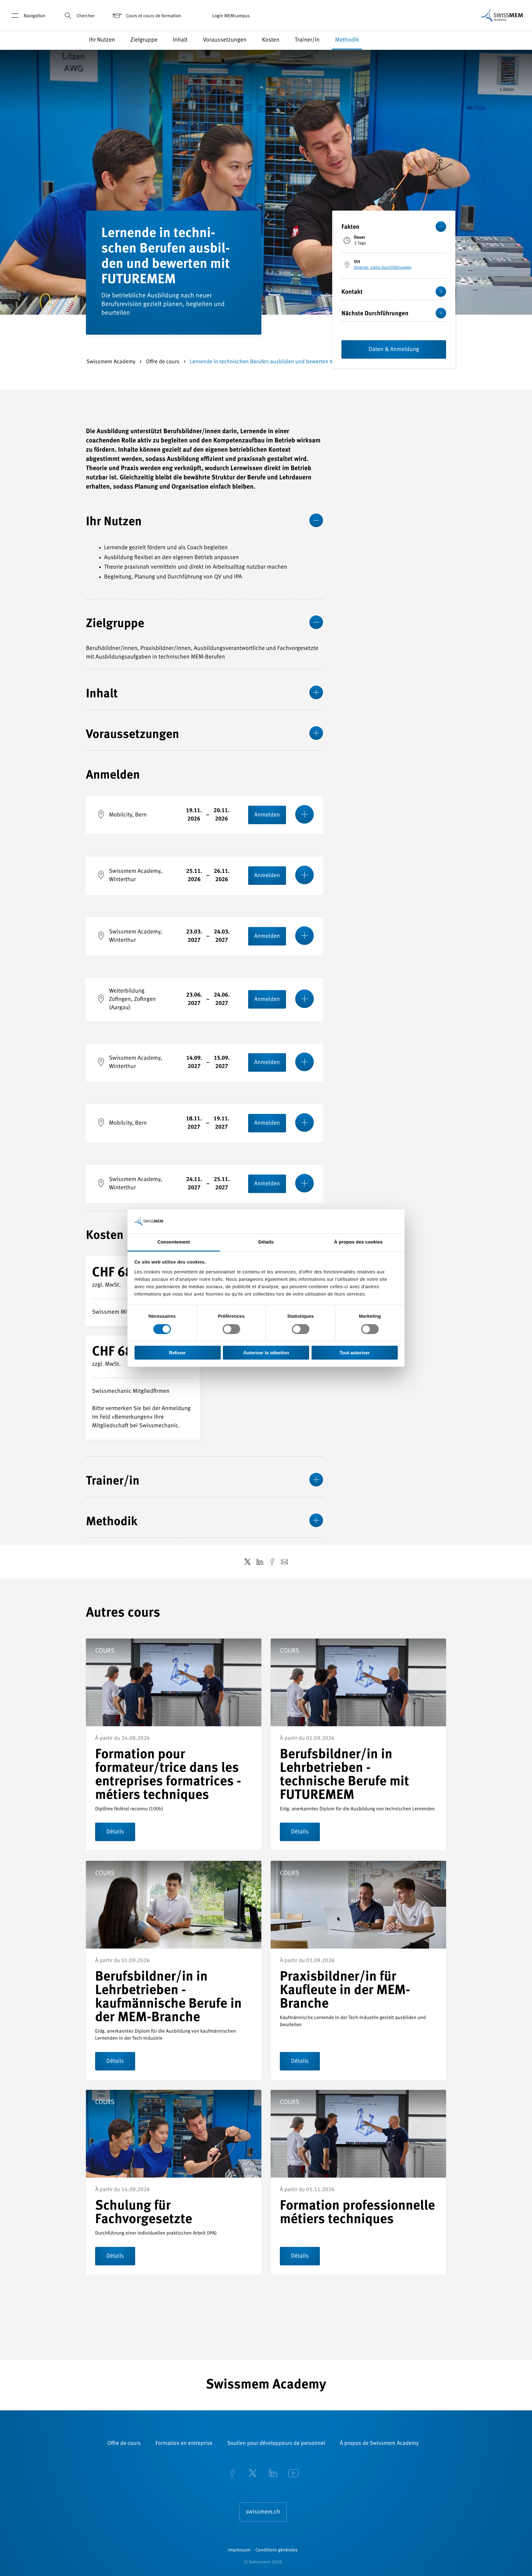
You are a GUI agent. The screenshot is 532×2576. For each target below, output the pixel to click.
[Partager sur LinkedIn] (260, 1562)
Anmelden (267, 815)
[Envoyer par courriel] (284, 1562)
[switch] (231, 1329)
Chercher (86, 16)
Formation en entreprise (184, 2444)
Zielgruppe (144, 40)
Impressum (239, 2550)
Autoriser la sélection (266, 1353)
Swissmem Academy (112, 362)
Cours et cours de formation (153, 16)
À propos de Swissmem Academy (379, 2444)
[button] (480, 40)
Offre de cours (163, 362)
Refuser (177, 1353)
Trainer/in (307, 40)
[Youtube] (293, 2474)
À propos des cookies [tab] (358, 1242)
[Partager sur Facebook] (272, 1562)
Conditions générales (277, 2550)
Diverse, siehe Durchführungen (383, 268)
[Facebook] (232, 2474)
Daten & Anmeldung (394, 350)
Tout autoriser (355, 1353)
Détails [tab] (266, 1242)
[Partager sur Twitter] (248, 1562)
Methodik (347, 40)
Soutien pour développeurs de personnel (276, 2444)
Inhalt (180, 40)
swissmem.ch (263, 2512)
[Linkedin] (273, 2474)
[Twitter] (253, 2474)
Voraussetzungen (225, 40)
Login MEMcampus (231, 16)
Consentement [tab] (173, 1242)
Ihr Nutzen (102, 40)
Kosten (271, 40)
